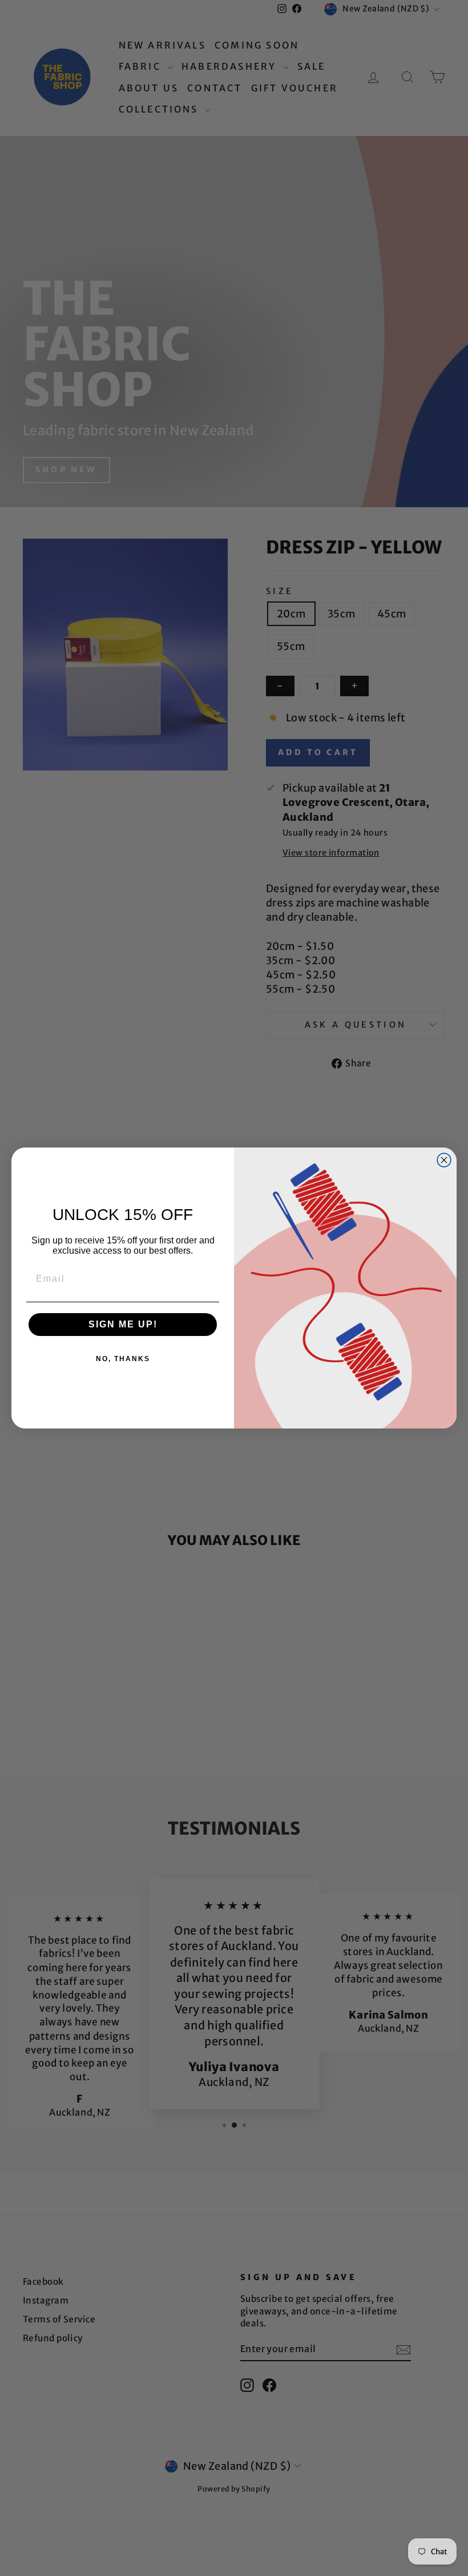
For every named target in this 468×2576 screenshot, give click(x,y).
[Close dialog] (444, 1160)
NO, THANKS (123, 1359)
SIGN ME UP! (123, 1324)
